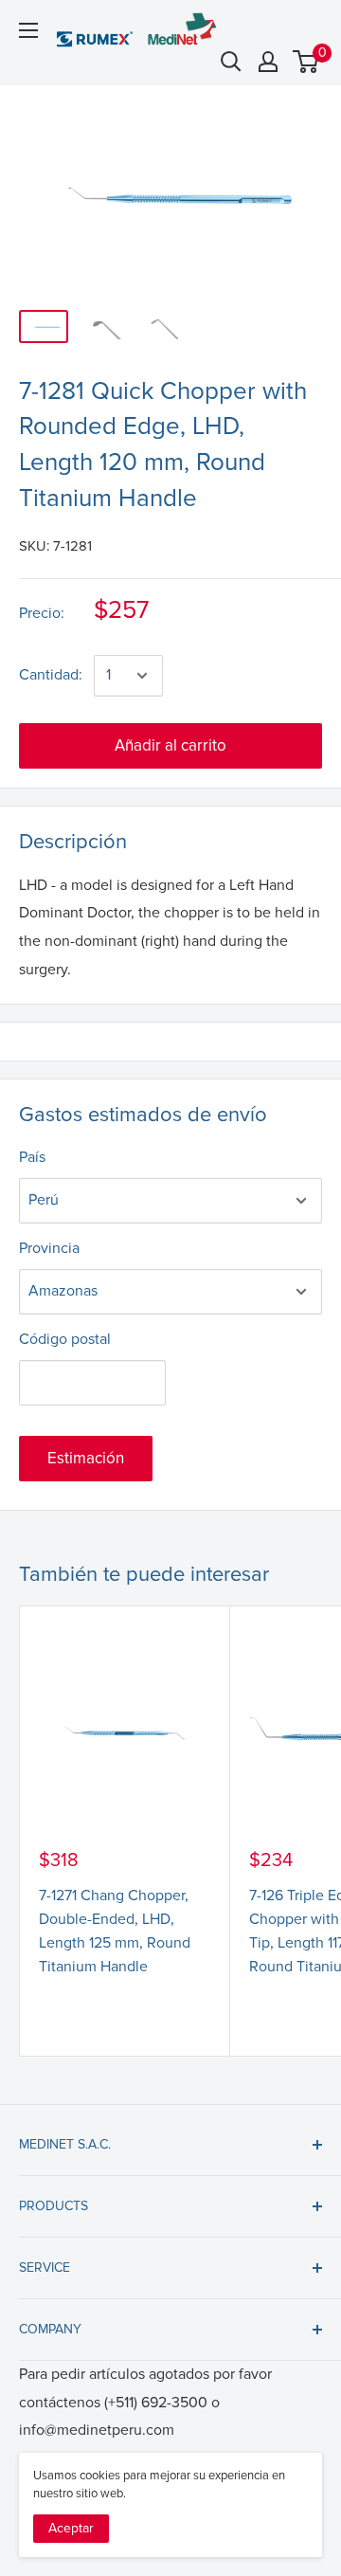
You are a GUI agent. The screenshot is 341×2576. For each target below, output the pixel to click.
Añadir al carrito (170, 745)
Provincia (49, 1248)
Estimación (86, 1458)
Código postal (65, 1339)
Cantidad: (51, 675)
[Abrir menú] (28, 30)
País (32, 1157)
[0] (306, 62)
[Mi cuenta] (268, 62)
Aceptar (71, 2528)
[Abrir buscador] (231, 62)
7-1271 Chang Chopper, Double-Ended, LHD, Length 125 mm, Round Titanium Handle (115, 1931)
